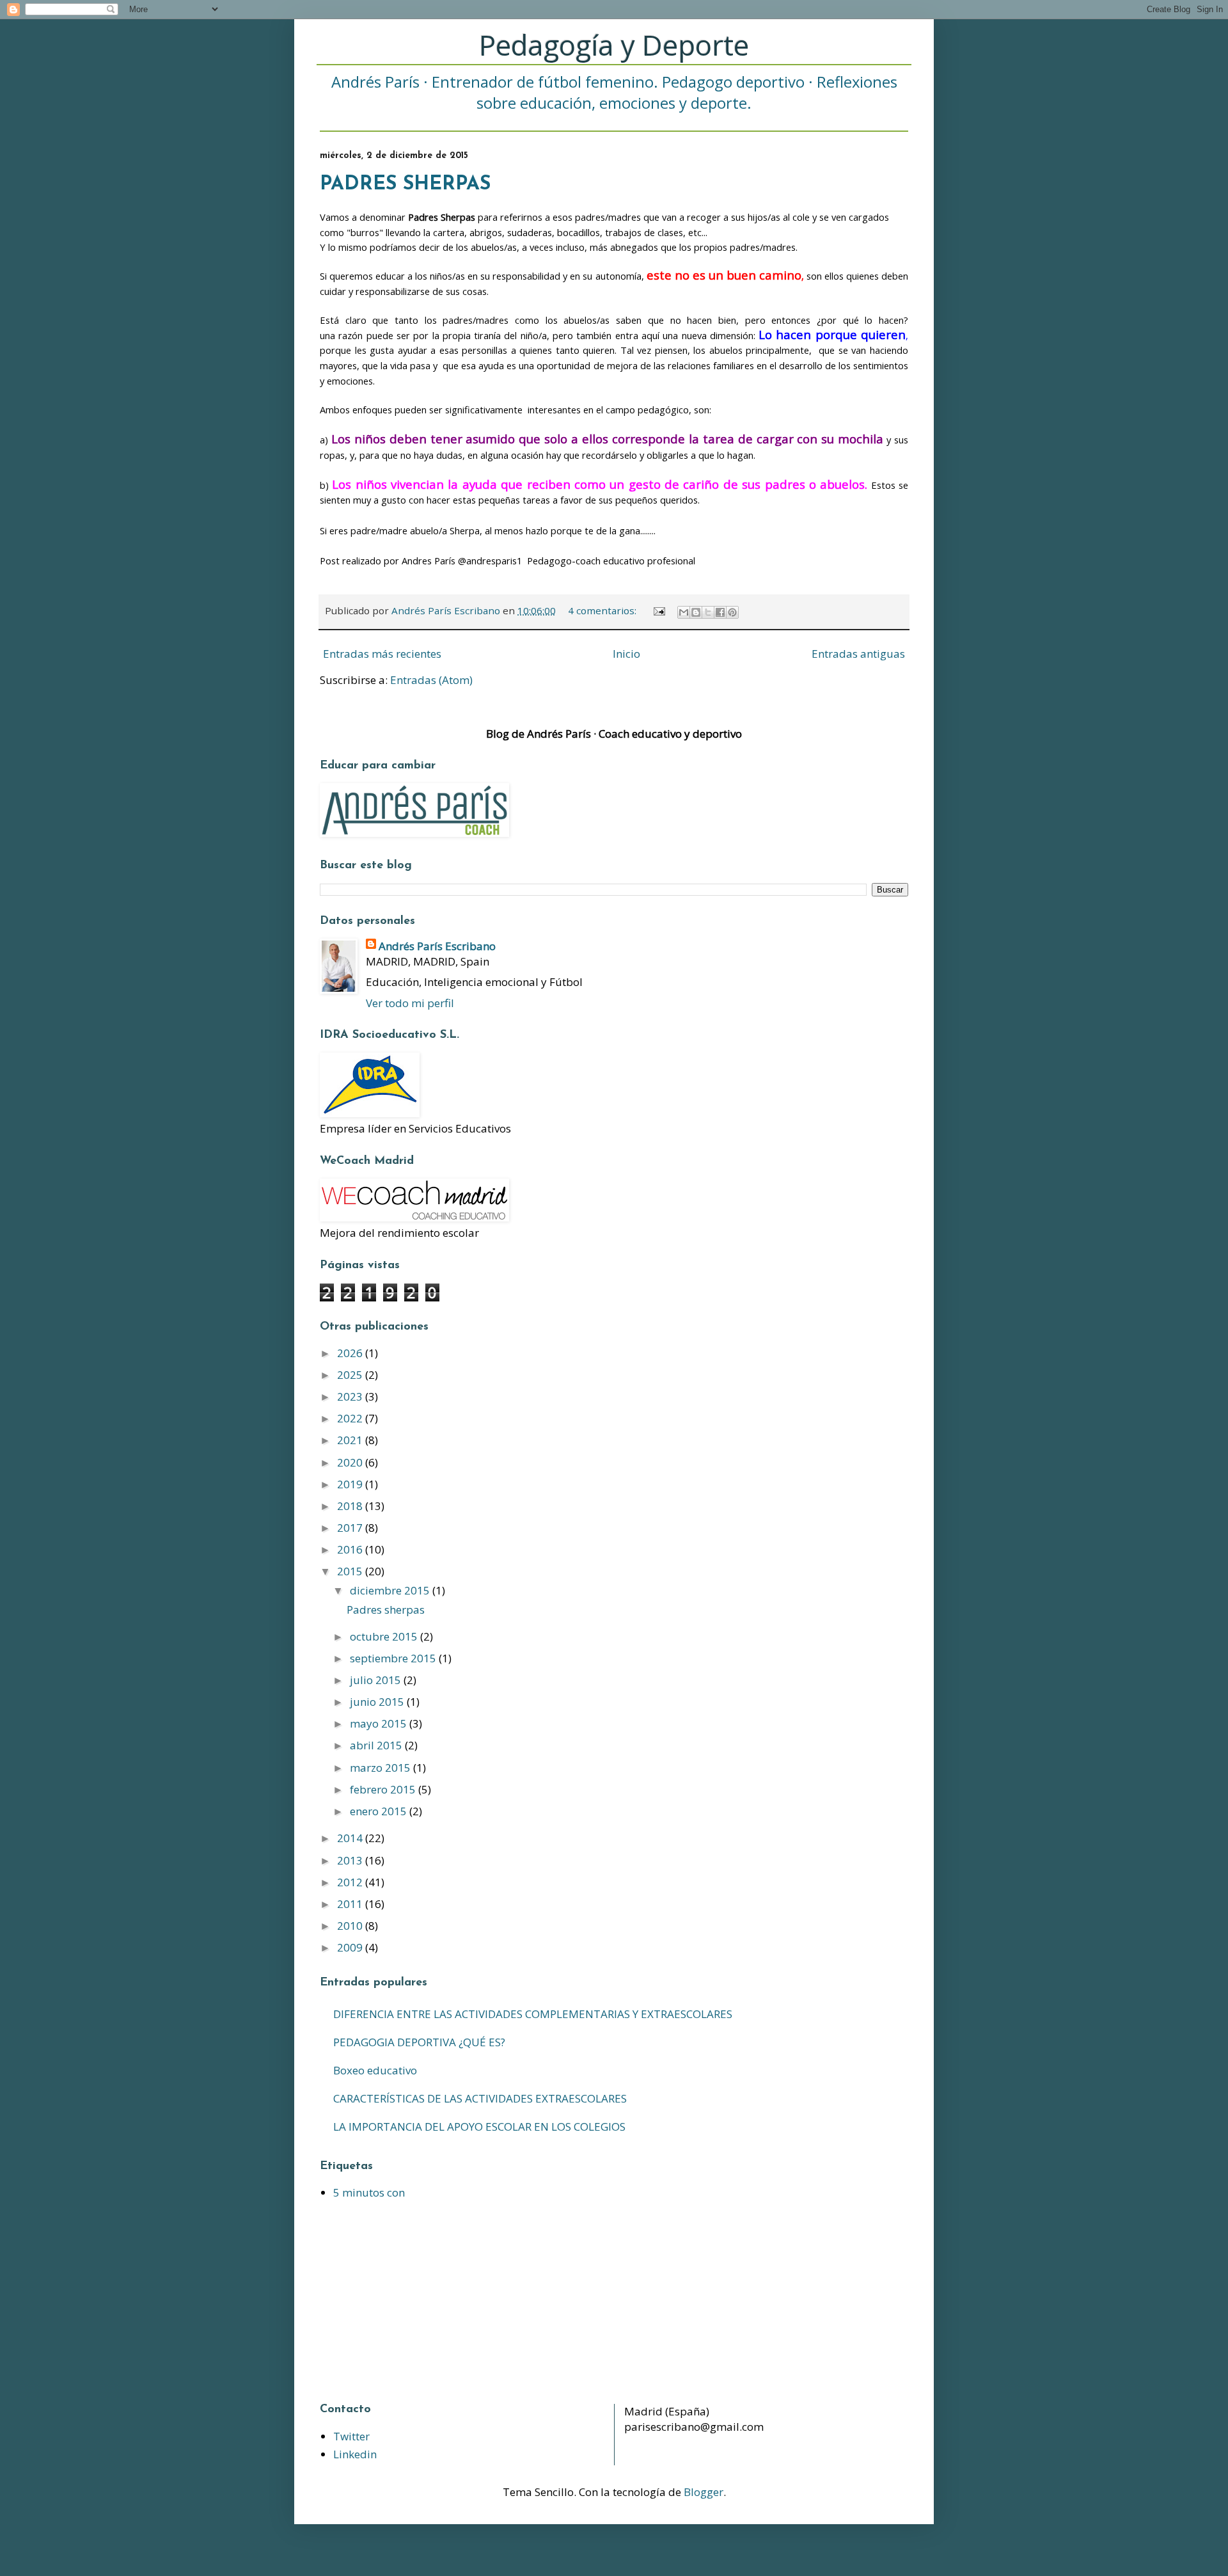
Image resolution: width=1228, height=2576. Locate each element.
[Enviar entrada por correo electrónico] (659, 610)
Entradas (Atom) (431, 680)
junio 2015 (378, 1702)
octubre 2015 (385, 1636)
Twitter (351, 2436)
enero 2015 (380, 1811)
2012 (351, 1882)
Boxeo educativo (375, 2070)
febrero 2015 (384, 1789)
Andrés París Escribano (437, 946)
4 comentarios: (603, 610)
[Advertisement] (400, 2302)
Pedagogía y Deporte (614, 45)
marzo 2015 (382, 1768)
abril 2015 (377, 1745)
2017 (351, 1528)
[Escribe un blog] (696, 612)
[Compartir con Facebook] (720, 612)
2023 (351, 1396)
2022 (351, 1418)
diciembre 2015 (391, 1590)
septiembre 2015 (394, 1658)
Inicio (626, 654)
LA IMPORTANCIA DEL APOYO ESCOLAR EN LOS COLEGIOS (479, 2127)
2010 (351, 1926)
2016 (351, 1549)
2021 (351, 1440)
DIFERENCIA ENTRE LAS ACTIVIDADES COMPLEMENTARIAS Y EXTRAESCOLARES (533, 2014)
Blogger (704, 2492)
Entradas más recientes (382, 654)
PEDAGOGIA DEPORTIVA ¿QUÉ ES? (419, 2042)
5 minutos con (369, 2192)
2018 (351, 1506)
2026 (351, 1353)
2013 (351, 1860)
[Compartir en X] (708, 612)
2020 (351, 1462)
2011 (351, 1904)
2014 (351, 1838)
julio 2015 (377, 1680)
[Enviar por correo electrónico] (684, 612)
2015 (351, 1571)
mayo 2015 (380, 1723)
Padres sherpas (405, 185)
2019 (351, 1484)
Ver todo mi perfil (410, 1003)
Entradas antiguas (858, 654)
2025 (351, 1375)
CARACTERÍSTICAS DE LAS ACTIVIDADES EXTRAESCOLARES (480, 2098)
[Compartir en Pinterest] (732, 612)
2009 (351, 1947)
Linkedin (355, 2454)
